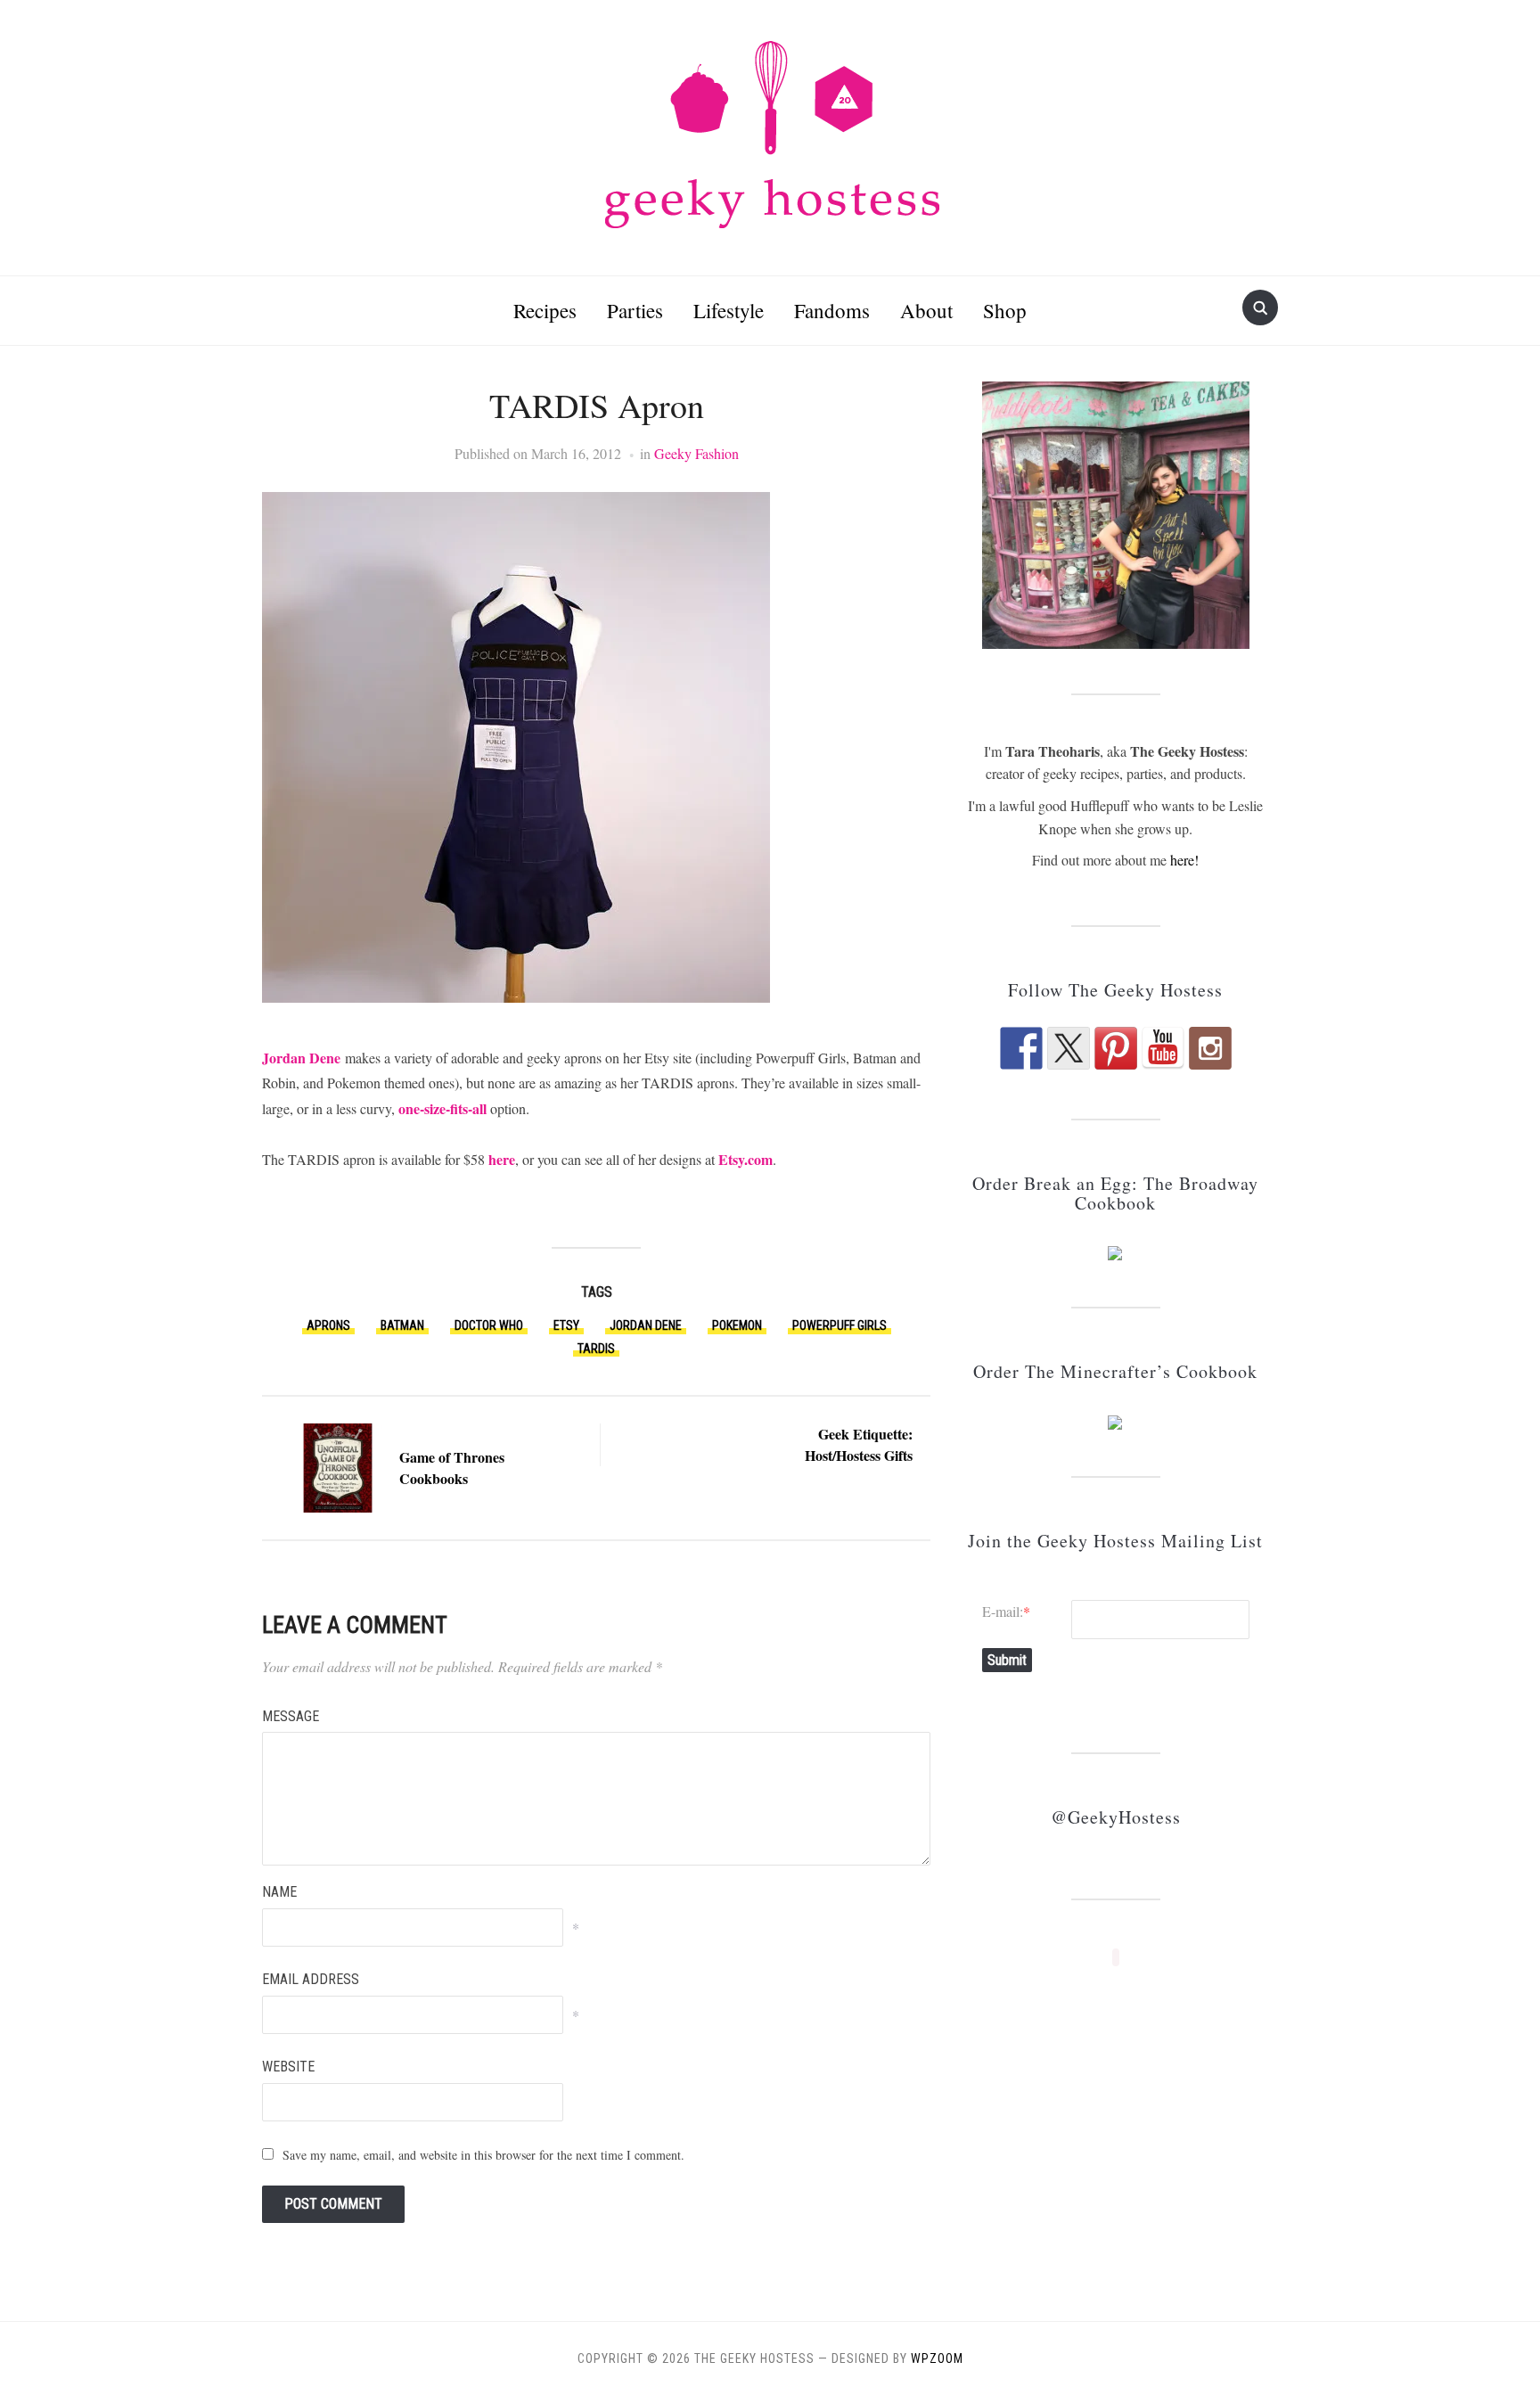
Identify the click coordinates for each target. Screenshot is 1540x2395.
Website (288, 2067)
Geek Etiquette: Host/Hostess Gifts (859, 1444)
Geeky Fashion (696, 453)
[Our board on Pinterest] (1116, 1048)
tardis (596, 1349)
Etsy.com (745, 1159)
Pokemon (737, 1325)
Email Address (311, 1979)
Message (291, 1716)
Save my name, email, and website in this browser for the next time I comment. (483, 2155)
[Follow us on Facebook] (1021, 1048)
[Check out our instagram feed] (1210, 1048)
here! (1184, 860)
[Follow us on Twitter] (1069, 1048)
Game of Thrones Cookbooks (452, 1468)
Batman (402, 1325)
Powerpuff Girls (840, 1325)
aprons (328, 1325)
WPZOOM (937, 2358)
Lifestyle (729, 310)
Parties (635, 310)
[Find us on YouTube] (1163, 1048)
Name (279, 1892)
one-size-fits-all (442, 1108)
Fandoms (832, 310)
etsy (566, 1325)
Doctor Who (489, 1325)
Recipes (545, 310)
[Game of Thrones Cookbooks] (338, 1465)
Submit (1007, 1660)
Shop (1005, 310)
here (502, 1159)
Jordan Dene (301, 1058)
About (926, 310)
